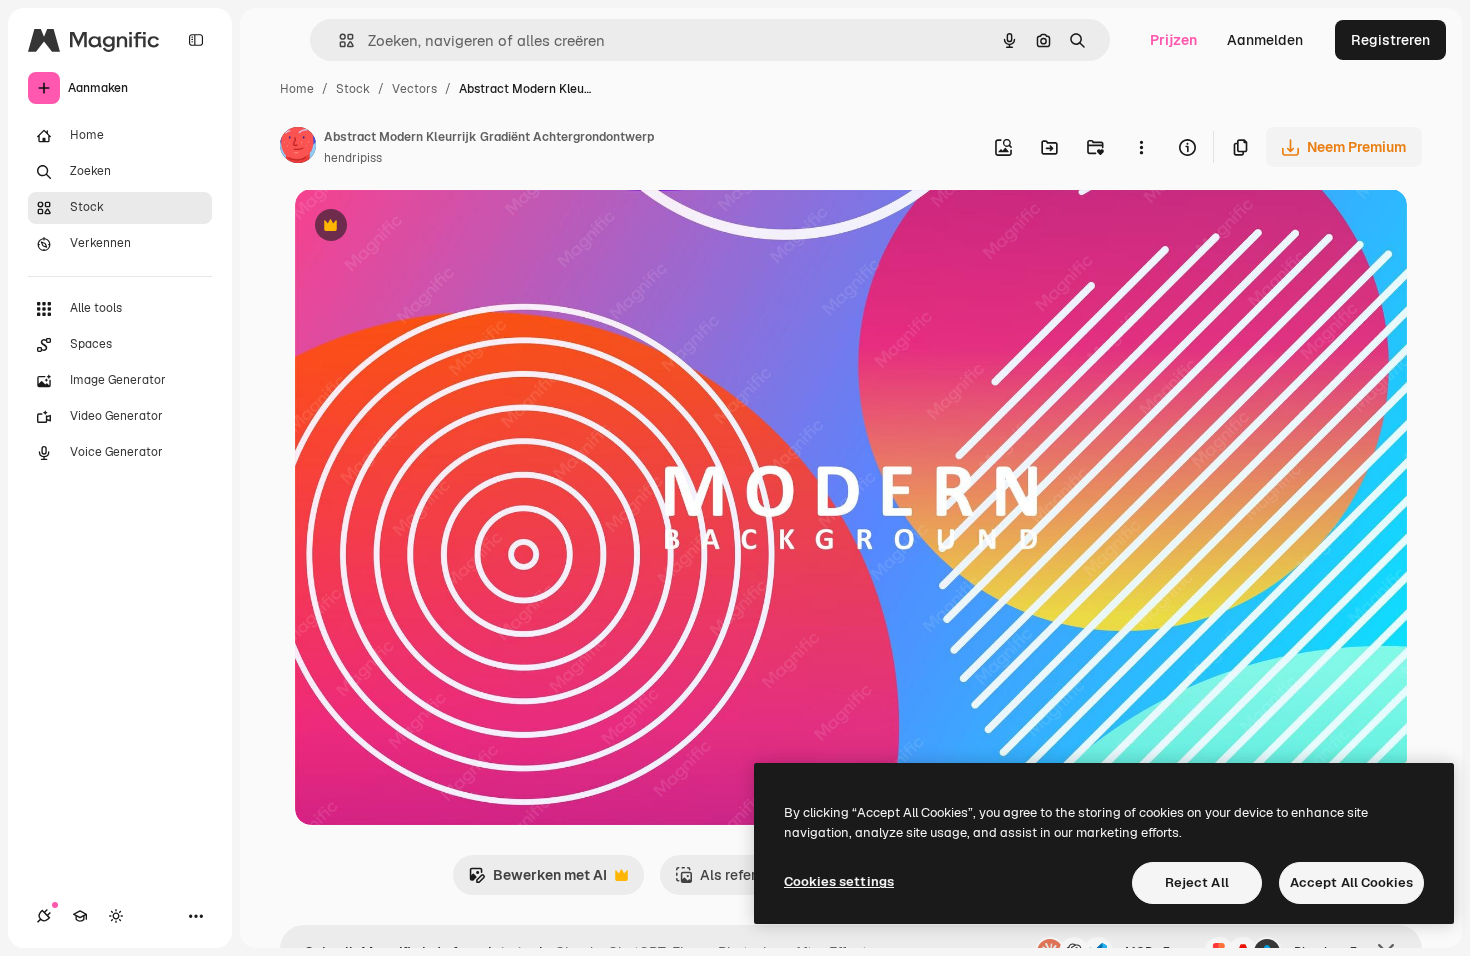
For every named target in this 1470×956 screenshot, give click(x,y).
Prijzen (1173, 40)
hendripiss (353, 158)
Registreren (1390, 40)
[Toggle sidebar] (196, 40)
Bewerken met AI (537, 880)
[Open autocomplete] (338, 40)
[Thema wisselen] (116, 916)
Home (297, 89)
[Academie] (80, 916)
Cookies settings (839, 881)
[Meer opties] (1141, 147)
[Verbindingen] (44, 916)
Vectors (414, 89)
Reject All (1197, 882)
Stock (353, 89)
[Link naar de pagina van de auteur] (298, 148)
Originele (426, 227)
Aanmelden (1265, 40)
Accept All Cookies (1351, 882)
